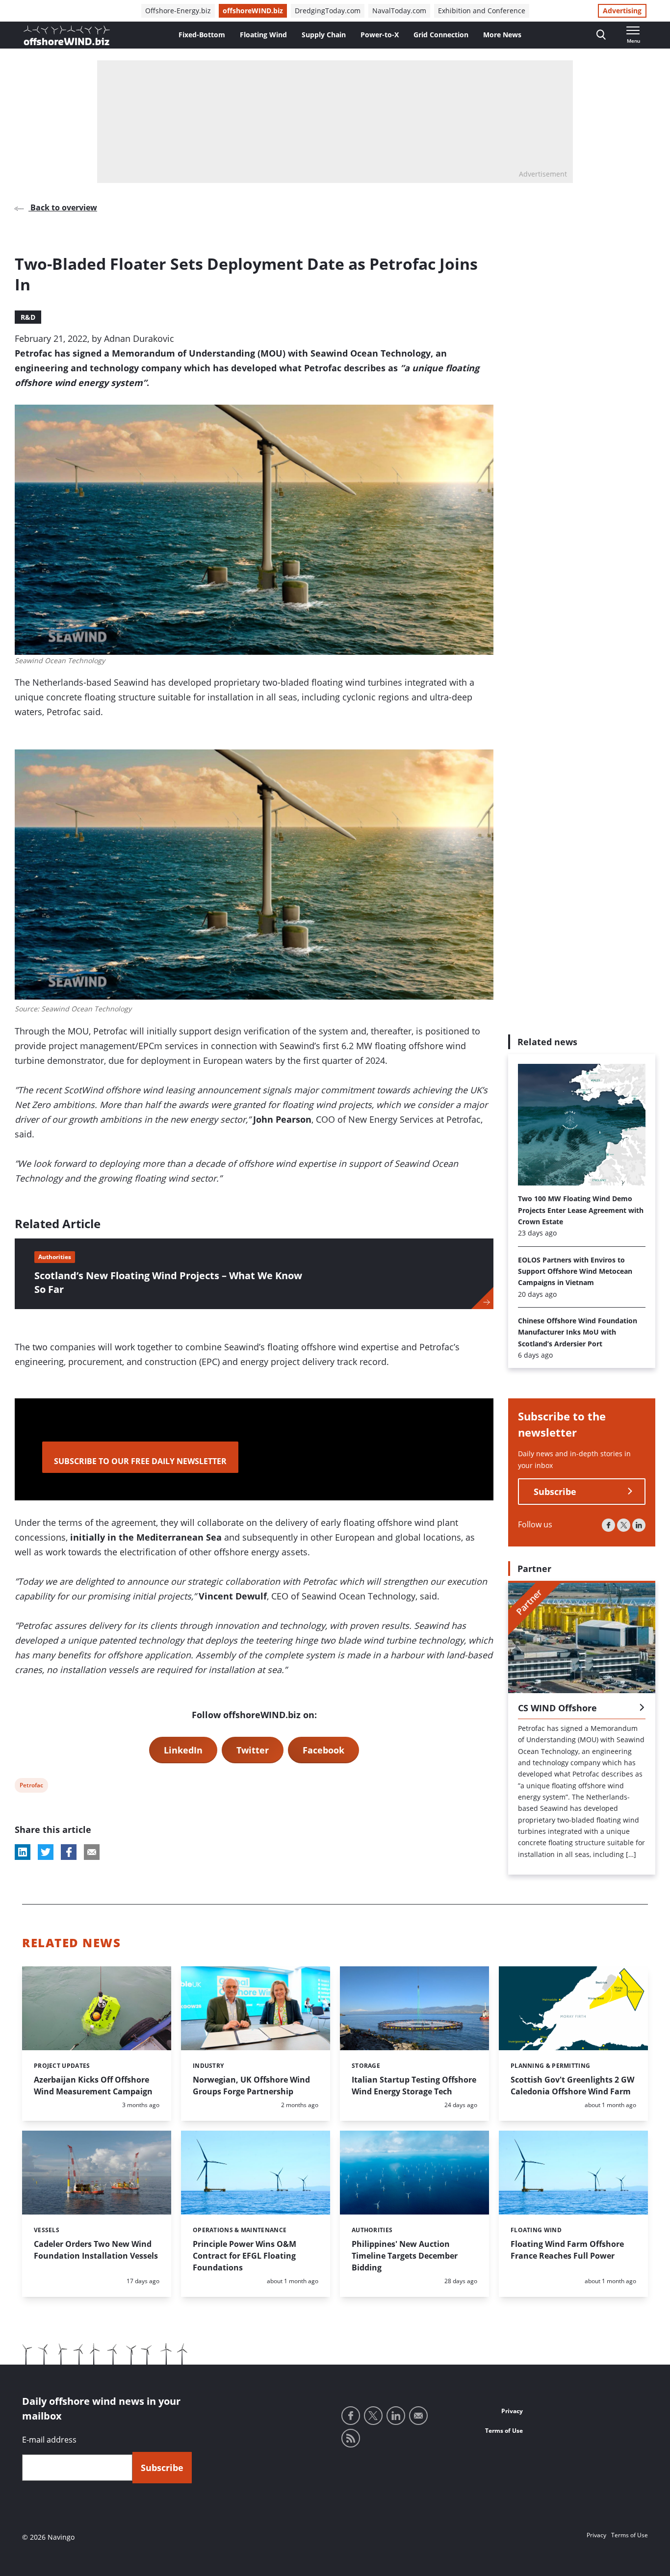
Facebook (323, 1750)
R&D (28, 317)
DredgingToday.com (328, 11)
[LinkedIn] (639, 1525)
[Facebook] (608, 1525)
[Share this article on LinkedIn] (23, 1852)
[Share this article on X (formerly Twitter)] (46, 1852)
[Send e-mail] (418, 2416)
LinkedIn (183, 1750)
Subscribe (555, 1492)
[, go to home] (67, 35)
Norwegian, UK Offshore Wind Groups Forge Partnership (251, 2086)
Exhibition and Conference (482, 11)
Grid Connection (441, 35)
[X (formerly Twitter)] (624, 1525)
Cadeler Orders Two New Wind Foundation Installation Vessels (96, 2250)
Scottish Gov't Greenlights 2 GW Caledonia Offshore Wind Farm (572, 2086)
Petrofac (31, 1787)
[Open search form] (601, 35)
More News (502, 35)
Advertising (622, 11)
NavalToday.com (399, 11)
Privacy (512, 2411)
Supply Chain (324, 35)
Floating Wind (263, 35)
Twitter (253, 1750)
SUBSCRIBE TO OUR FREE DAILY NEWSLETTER (140, 1461)
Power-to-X (380, 35)
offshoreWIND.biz (253, 11)
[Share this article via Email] (92, 1852)
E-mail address (49, 2440)
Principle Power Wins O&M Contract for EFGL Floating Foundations (245, 2256)
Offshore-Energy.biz (178, 11)
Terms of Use (504, 2431)
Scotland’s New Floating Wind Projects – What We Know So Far (168, 1282)
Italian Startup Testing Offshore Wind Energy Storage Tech (414, 2086)
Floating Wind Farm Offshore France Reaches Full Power (567, 2250)
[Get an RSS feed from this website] (351, 2438)
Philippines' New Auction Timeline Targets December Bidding (405, 2256)
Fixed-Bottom (202, 35)
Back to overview (63, 207)
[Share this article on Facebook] (69, 1852)
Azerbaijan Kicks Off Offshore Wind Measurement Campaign (93, 2086)
